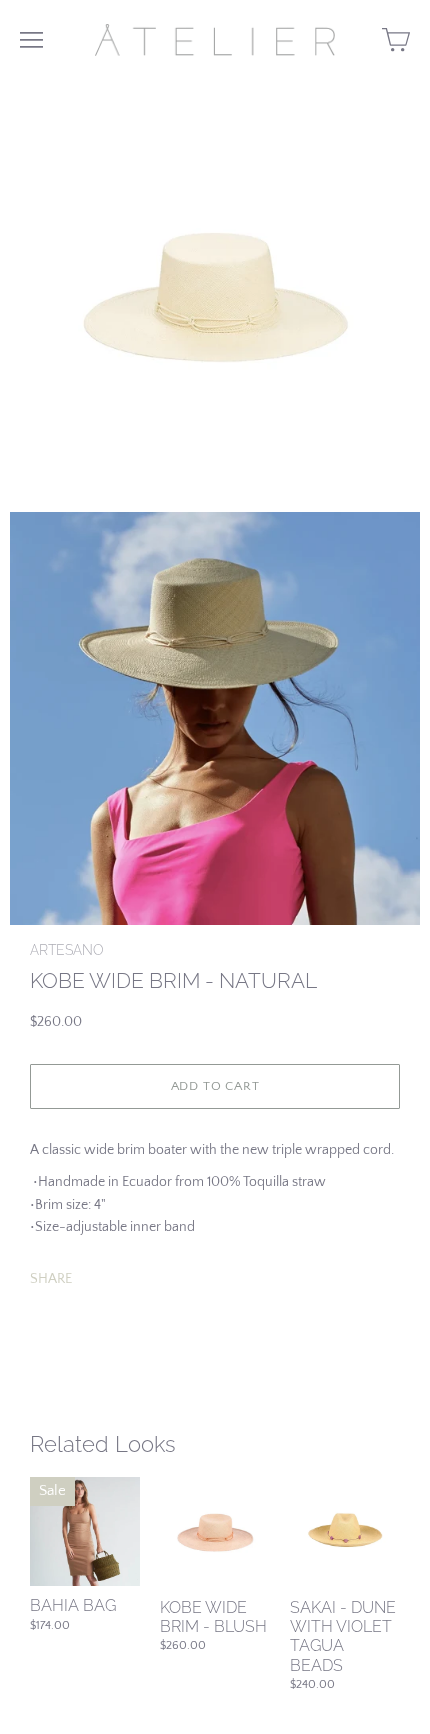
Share (51, 1279)
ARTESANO (67, 950)
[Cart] (396, 40)
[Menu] (31, 40)
